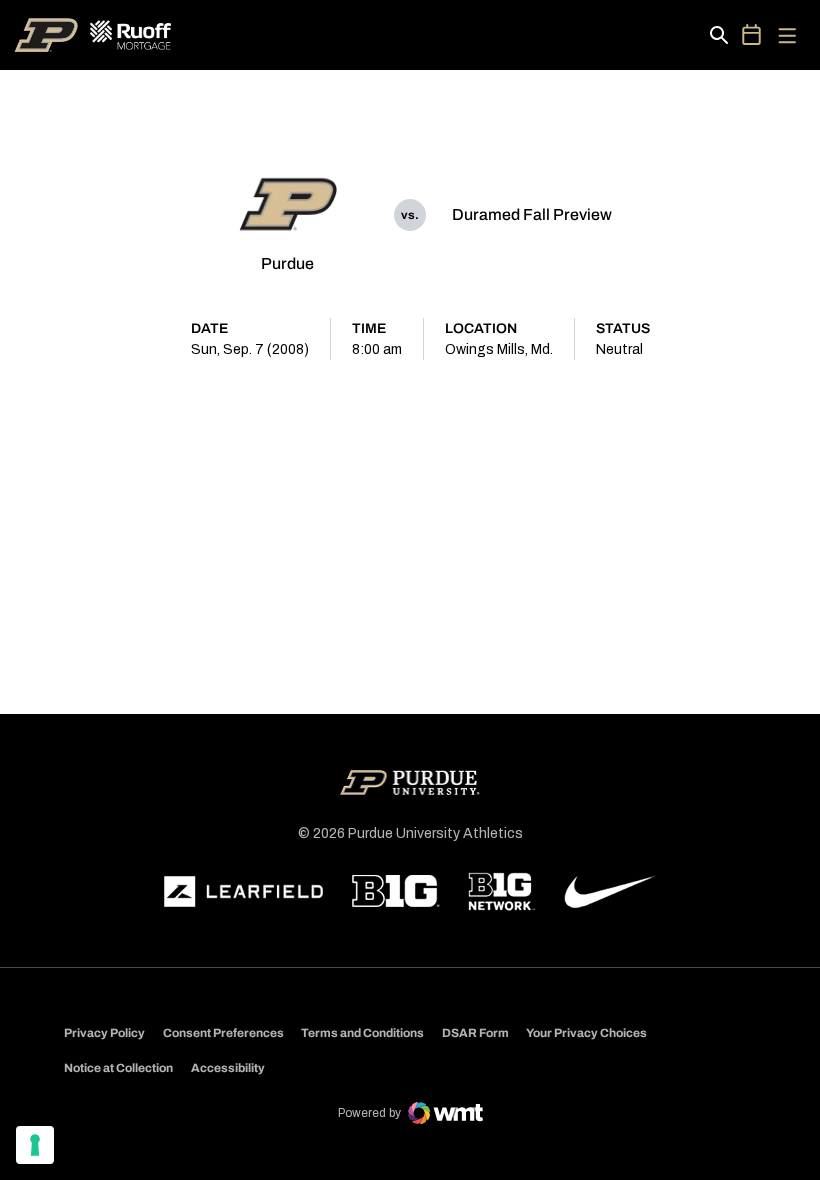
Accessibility (228, 1067)
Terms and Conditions (362, 1033)
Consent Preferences (223, 1033)
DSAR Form (475, 1033)
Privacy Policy (104, 1033)
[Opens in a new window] (244, 892)
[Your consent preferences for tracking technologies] (35, 1145)
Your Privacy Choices (586, 1033)
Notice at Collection (118, 1068)
